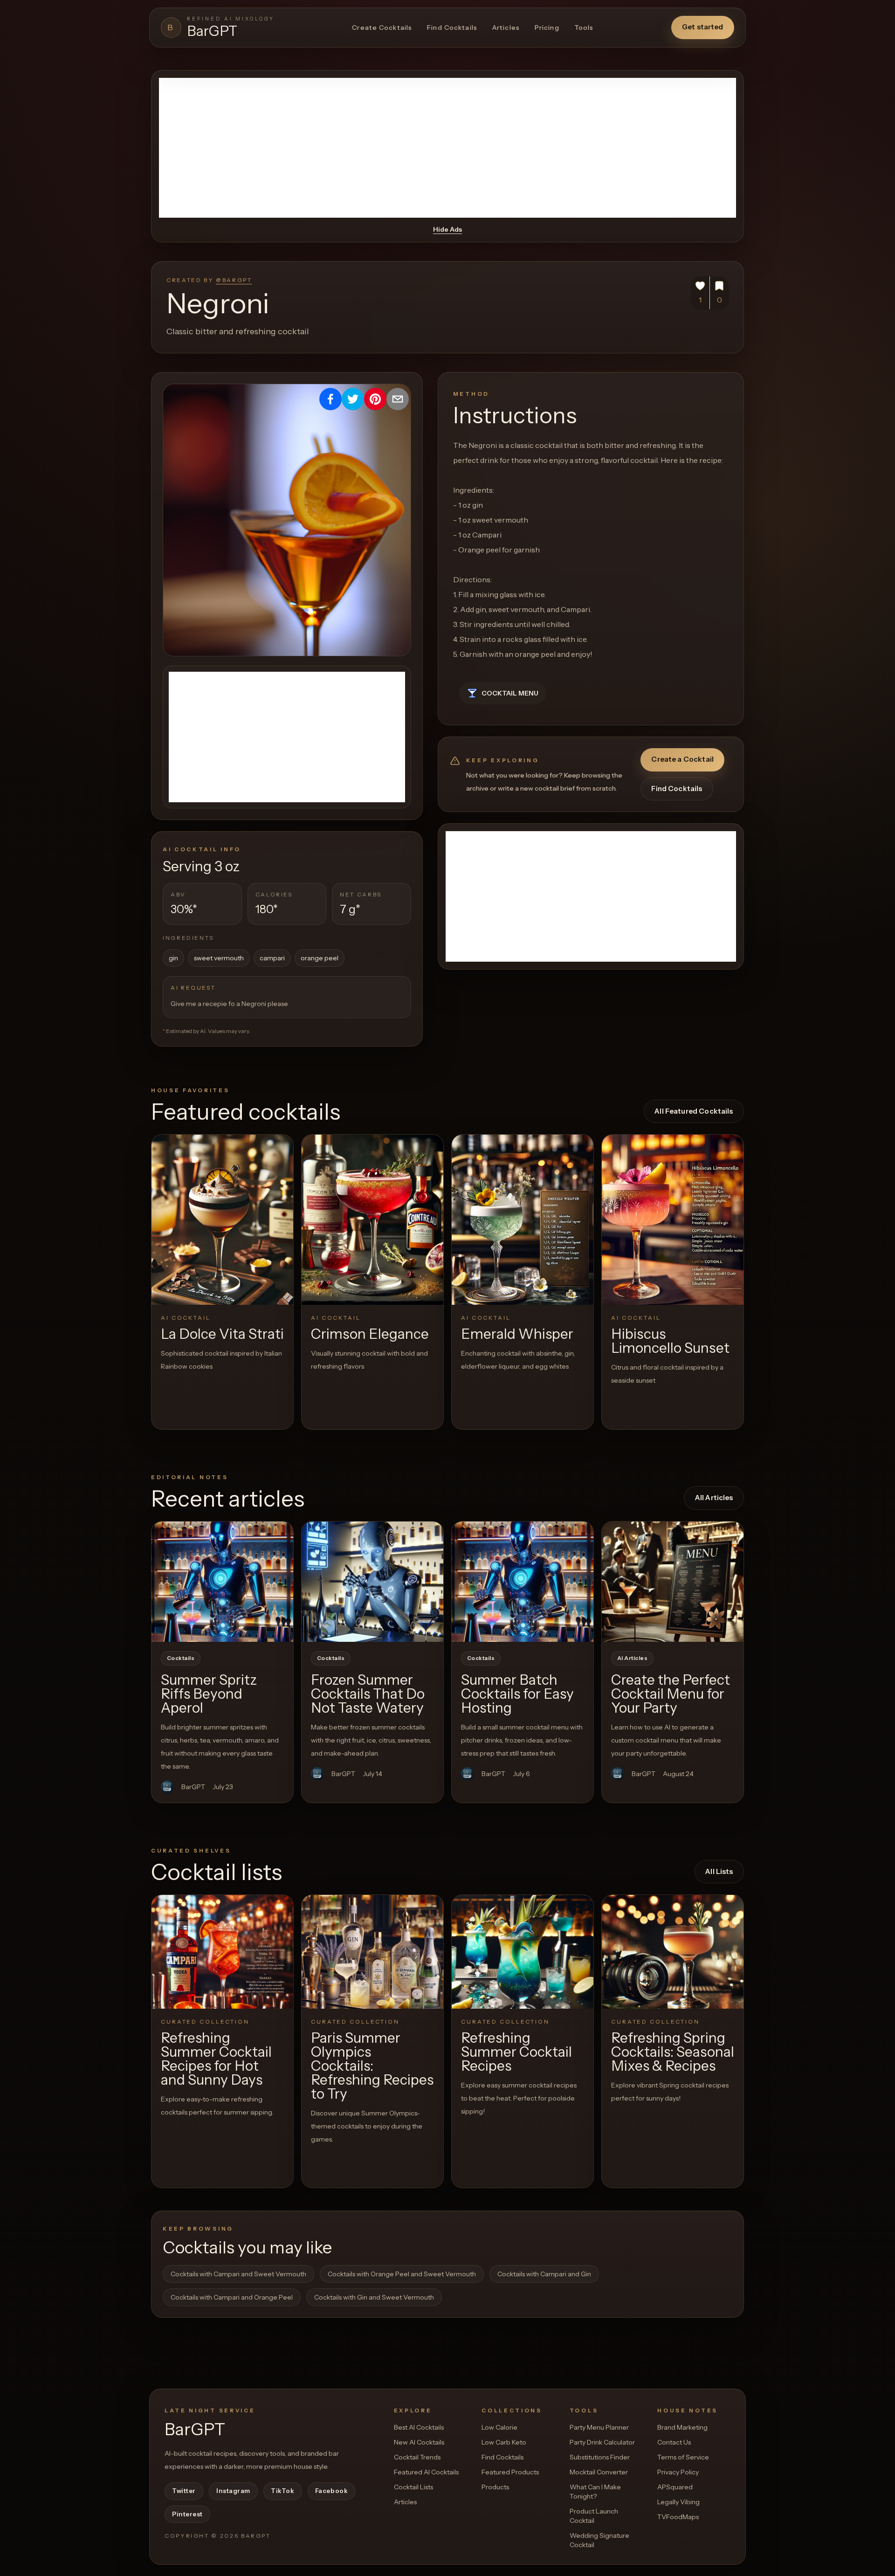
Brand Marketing (682, 2427)
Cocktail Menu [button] (510, 693)
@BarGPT (234, 280)
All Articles (714, 1498)
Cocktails (181, 1658)
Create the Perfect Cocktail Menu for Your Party (671, 1694)
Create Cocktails (382, 28)
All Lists (719, 1871)
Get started (703, 27)
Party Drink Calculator (602, 2442)
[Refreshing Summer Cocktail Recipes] (523, 1952)
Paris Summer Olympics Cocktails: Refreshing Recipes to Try (372, 2066)
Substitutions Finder (600, 2457)
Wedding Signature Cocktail (599, 2540)
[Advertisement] (447, 148)
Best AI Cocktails (419, 2427)
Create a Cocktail (682, 759)
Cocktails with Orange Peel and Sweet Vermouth (402, 2274)
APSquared (675, 2487)
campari (272, 958)
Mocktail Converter (599, 2472)
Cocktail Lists (413, 2487)
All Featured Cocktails (694, 1111)
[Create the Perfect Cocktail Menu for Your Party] (673, 1582)
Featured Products (510, 2472)
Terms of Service (683, 2457)
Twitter (184, 2491)
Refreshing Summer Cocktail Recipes (516, 2052)
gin (173, 958)
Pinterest (187, 2514)
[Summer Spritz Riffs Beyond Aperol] (222, 1582)
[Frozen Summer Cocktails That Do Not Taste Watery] (372, 1582)
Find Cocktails (452, 28)
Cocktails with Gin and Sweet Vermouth (374, 2297)
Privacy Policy (678, 2472)
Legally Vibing (678, 2502)
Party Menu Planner (599, 2427)
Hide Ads (447, 229)
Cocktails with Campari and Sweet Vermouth (238, 2274)
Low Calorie (499, 2427)
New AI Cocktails (419, 2442)
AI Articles (632, 1658)
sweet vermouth (219, 958)
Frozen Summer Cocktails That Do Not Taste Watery (368, 1694)
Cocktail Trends (417, 2457)
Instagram (233, 2491)
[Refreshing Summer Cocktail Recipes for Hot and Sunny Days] (222, 1952)
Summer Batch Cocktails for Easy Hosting (517, 1694)
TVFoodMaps (678, 2517)
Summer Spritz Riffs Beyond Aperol (209, 1694)
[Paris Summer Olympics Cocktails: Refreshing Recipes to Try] (372, 1952)
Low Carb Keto (504, 2442)
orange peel (320, 958)
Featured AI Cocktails (426, 2472)
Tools (584, 28)
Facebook (331, 2491)
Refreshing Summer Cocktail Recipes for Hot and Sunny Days (216, 2059)
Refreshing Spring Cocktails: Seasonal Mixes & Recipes (673, 2052)
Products (495, 2487)
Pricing (547, 28)
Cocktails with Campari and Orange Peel (232, 2297)
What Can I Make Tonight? (595, 2492)
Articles (506, 28)
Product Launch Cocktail (594, 2516)
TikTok (282, 2491)
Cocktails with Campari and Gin (544, 2274)
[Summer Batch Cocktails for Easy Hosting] (523, 1582)
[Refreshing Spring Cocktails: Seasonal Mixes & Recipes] (673, 1952)
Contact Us (674, 2442)
